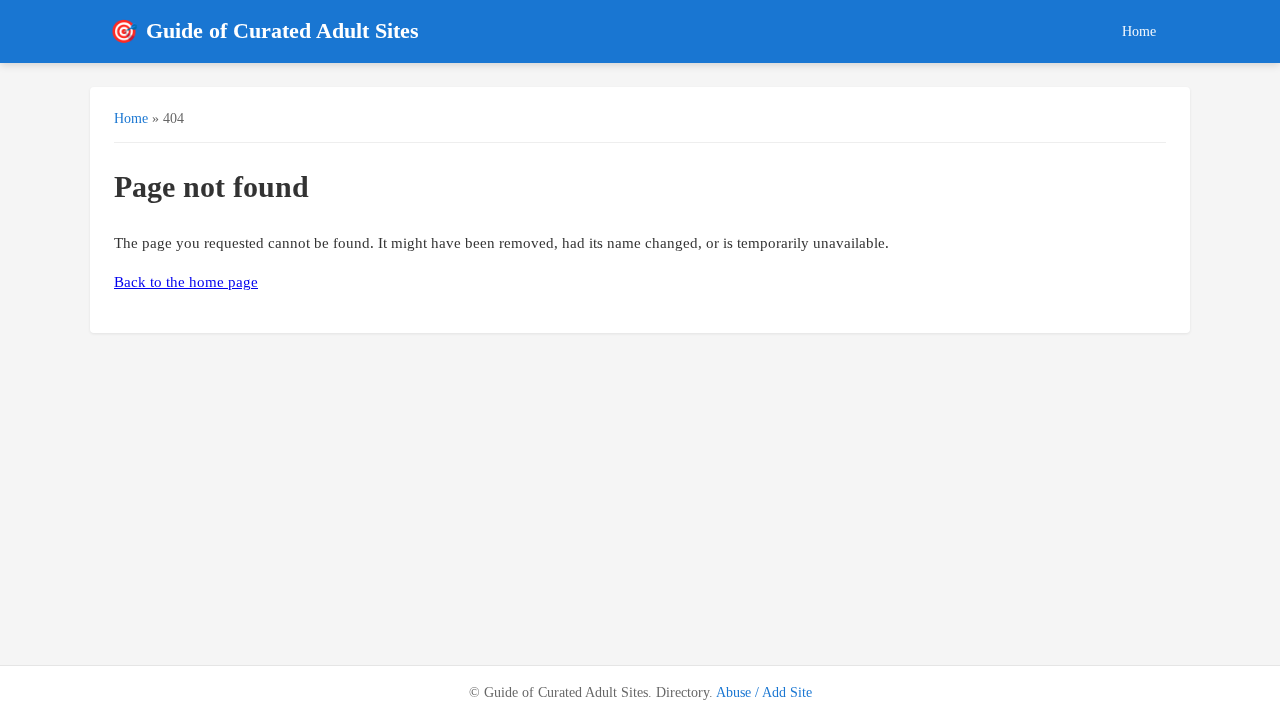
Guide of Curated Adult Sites (264, 31)
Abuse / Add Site (764, 692)
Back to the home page (186, 282)
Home (1139, 31)
